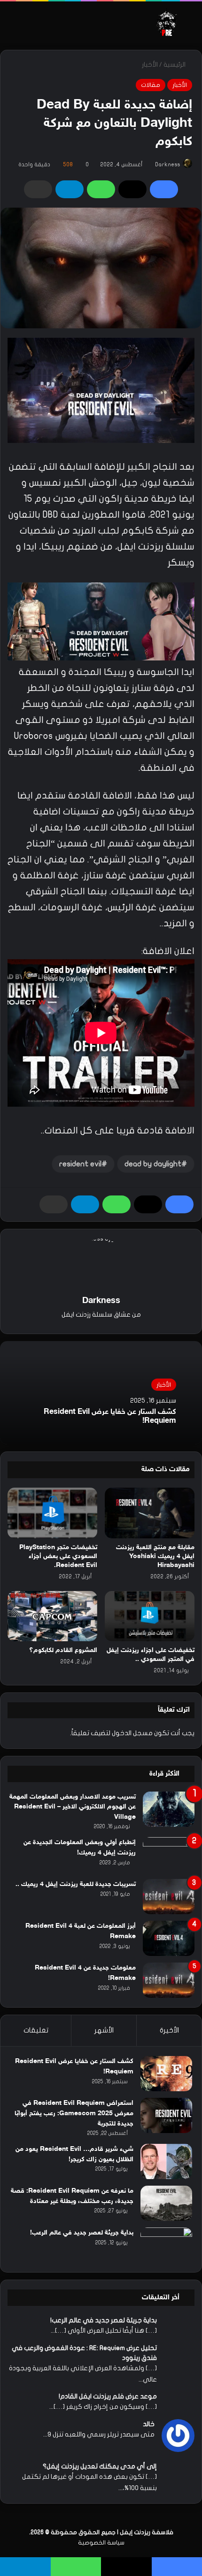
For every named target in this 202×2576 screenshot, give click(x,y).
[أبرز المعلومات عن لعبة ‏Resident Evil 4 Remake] (169, 1938)
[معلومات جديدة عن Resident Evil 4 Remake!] (169, 1980)
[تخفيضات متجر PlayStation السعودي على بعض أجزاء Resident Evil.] (52, 1513)
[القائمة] (12, 26)
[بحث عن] (190, 26)
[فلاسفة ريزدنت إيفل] (167, 22)
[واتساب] (101, 189)
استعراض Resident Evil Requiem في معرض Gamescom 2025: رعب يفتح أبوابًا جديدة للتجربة (74, 2113)
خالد (149, 2424)
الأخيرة (169, 2030)
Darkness (167, 164)
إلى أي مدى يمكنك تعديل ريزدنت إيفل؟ (100, 2466)
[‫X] (132, 189)
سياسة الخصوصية (101, 2543)
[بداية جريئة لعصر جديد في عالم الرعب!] (166, 2245)
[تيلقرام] (70, 189)
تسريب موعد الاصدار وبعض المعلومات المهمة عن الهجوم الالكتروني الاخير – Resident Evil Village (73, 1807)
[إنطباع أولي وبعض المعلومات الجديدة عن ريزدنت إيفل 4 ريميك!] (169, 1855)
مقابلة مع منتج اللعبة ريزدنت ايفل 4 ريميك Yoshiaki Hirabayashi (155, 1556)
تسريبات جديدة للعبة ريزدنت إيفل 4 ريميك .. (76, 1884)
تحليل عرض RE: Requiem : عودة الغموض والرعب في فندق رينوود (84, 2353)
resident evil (80, 1164)
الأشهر (104, 2030)
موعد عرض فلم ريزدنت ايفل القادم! (108, 2396)
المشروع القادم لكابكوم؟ (63, 1650)
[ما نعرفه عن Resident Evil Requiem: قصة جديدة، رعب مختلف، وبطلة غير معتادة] (166, 2203)
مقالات (151, 85)
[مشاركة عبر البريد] (38, 189)
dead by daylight (153, 1164)
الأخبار (150, 65)
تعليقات (36, 2030)
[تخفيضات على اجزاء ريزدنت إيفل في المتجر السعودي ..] (150, 1616)
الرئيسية (175, 65)
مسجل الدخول (132, 1733)
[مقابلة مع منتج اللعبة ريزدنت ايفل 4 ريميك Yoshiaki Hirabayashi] (150, 1513)
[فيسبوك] (164, 189)
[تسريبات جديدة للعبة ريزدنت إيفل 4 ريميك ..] (169, 1897)
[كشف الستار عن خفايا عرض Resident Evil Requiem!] (166, 2074)
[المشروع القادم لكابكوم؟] (52, 1616)
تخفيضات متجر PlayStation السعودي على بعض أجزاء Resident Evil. (58, 1556)
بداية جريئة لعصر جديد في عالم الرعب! (82, 2233)
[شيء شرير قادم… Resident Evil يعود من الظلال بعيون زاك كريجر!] (166, 2161)
